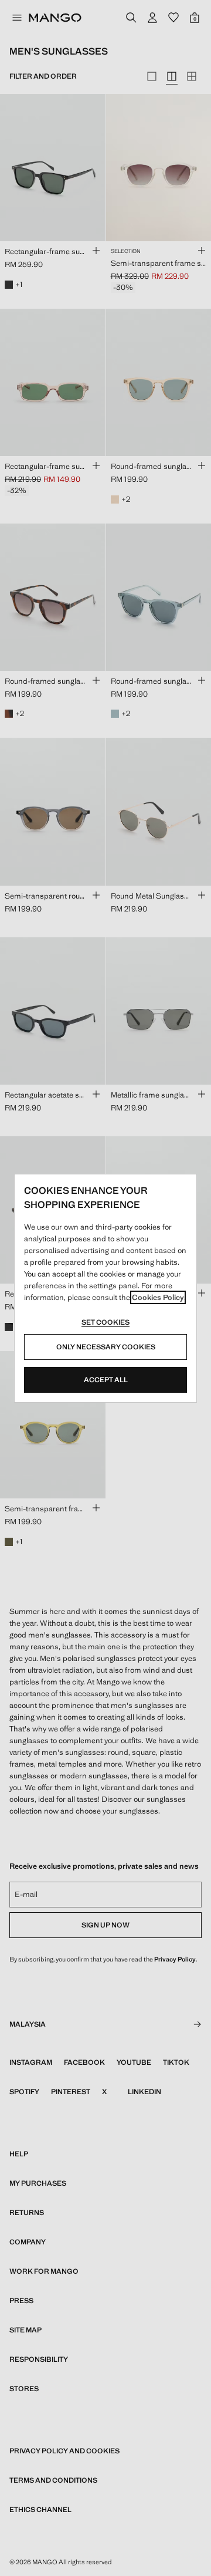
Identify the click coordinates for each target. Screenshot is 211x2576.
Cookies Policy (158, 1297)
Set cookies (105, 1322)
